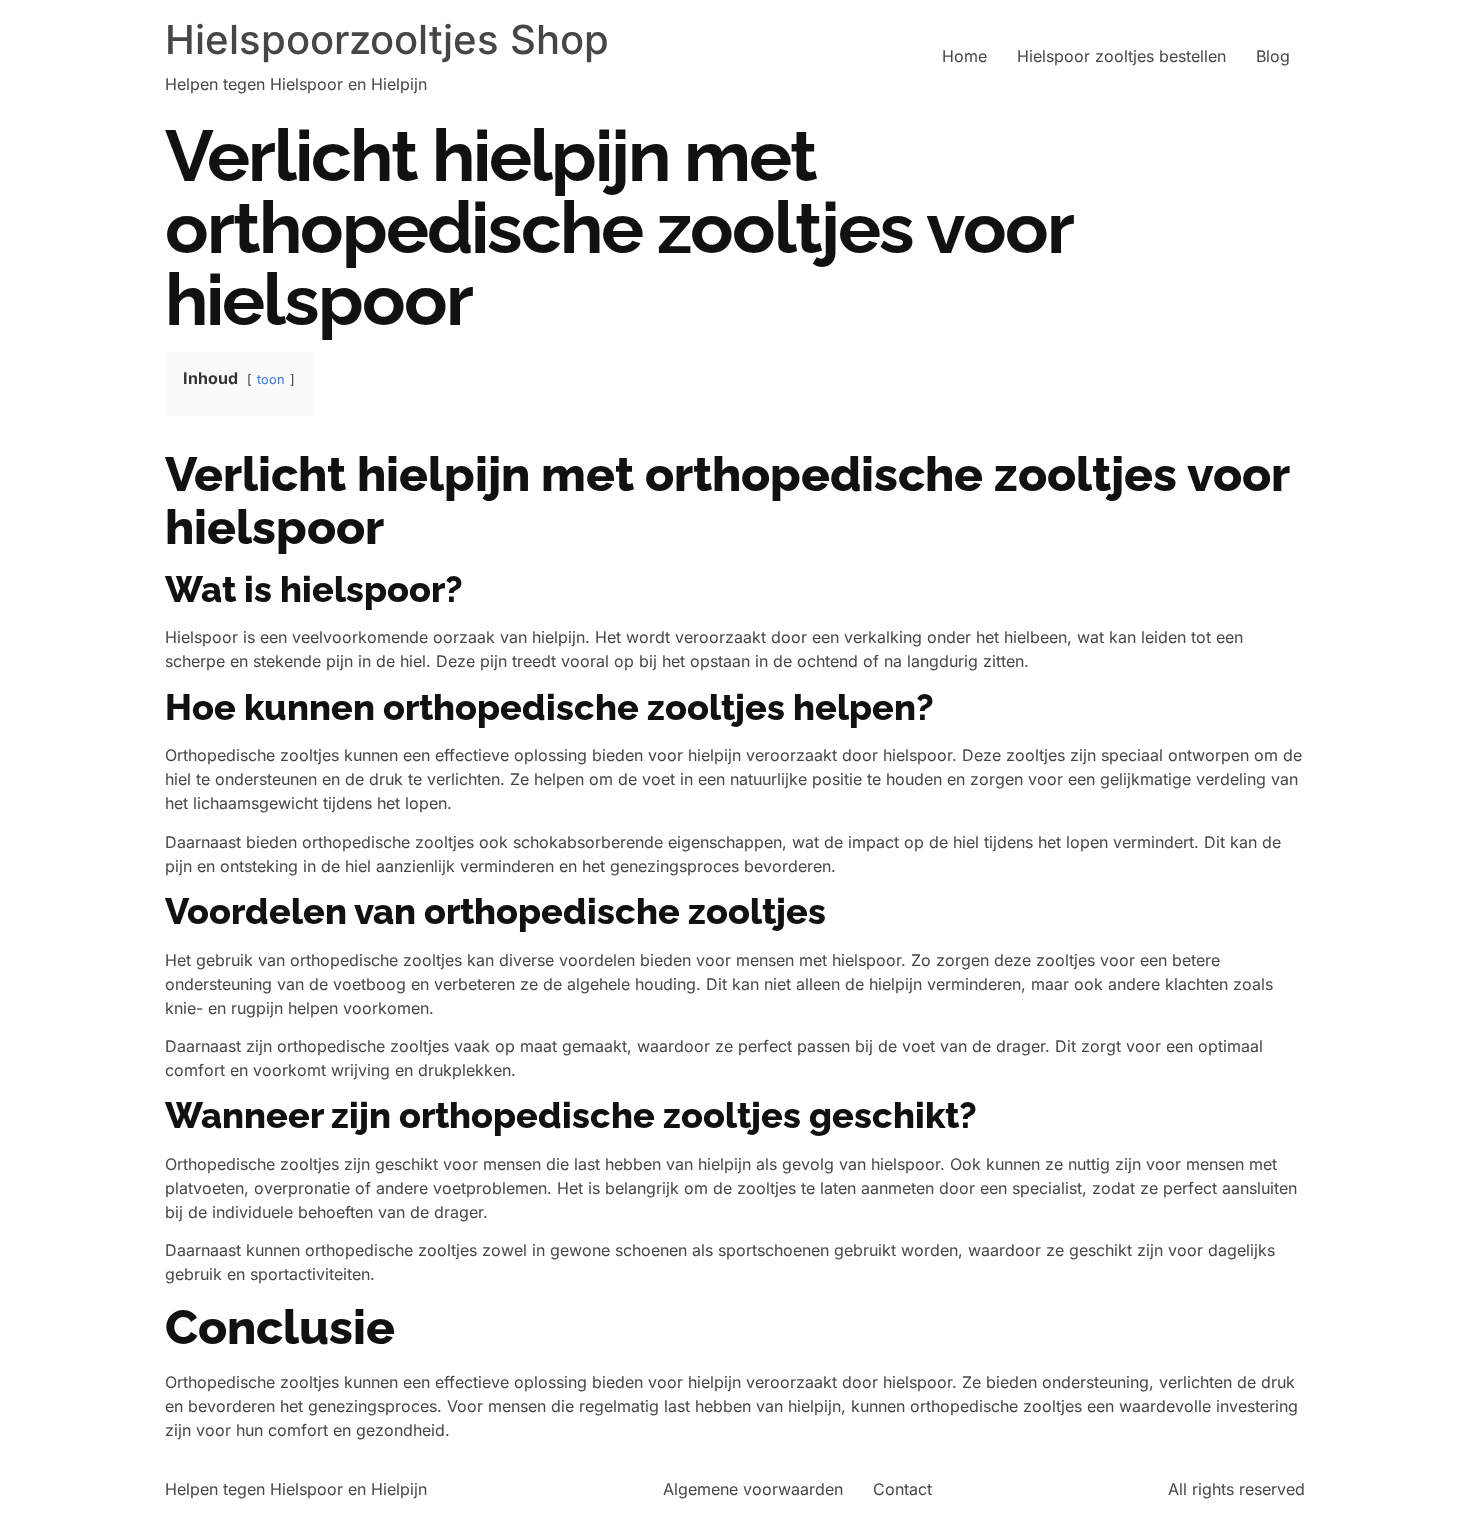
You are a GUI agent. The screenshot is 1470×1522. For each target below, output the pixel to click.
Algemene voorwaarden (753, 1489)
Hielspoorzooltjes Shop (387, 39)
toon (271, 379)
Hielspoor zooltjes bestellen (1121, 56)
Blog (1273, 56)
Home (964, 56)
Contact (902, 1489)
